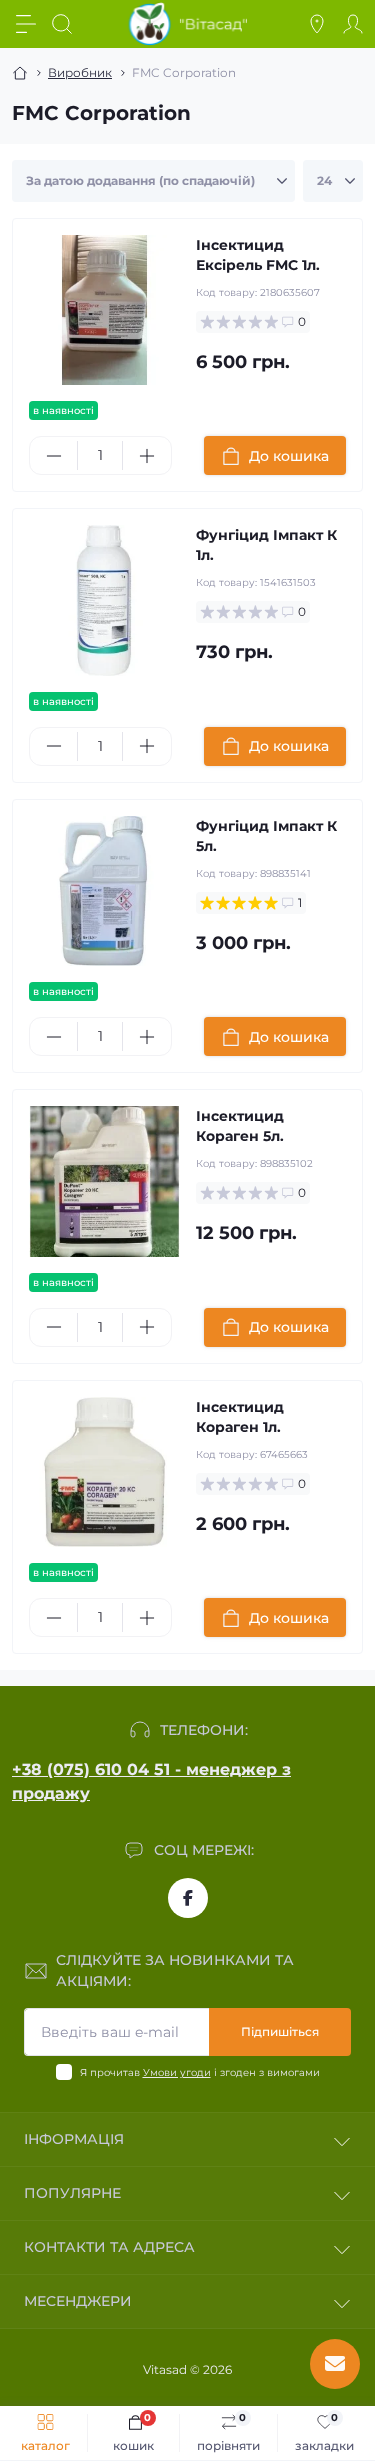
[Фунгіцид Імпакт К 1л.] (104, 600)
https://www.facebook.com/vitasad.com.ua (188, 1898)
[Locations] (317, 24)
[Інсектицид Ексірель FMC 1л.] (104, 310)
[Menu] (26, 24)
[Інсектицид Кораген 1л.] (104, 1472)
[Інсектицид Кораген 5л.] (104, 1181)
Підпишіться (280, 2031)
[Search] (62, 24)
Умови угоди (177, 2072)
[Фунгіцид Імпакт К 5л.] (104, 891)
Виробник (80, 72)
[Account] (353, 24)
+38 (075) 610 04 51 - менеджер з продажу (151, 1781)
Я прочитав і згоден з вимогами (200, 2072)
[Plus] (146, 456)
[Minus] (53, 456)
